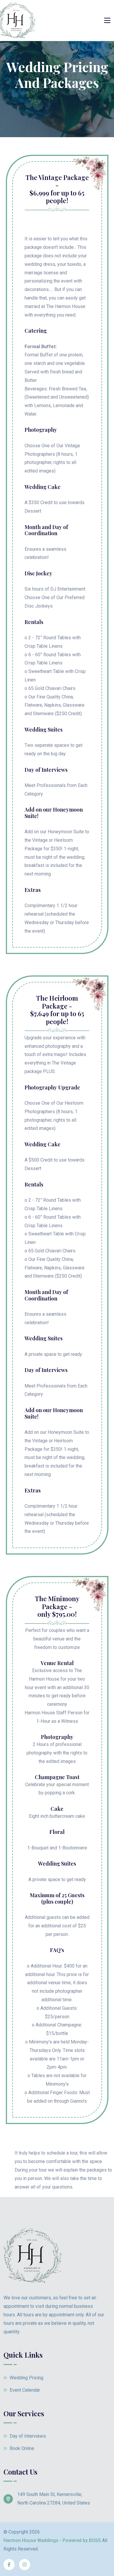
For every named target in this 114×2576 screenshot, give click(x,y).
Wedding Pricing (26, 2378)
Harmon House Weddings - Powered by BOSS (52, 2540)
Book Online (21, 2448)
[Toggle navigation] (107, 21)
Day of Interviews (27, 2436)
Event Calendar (24, 2390)
